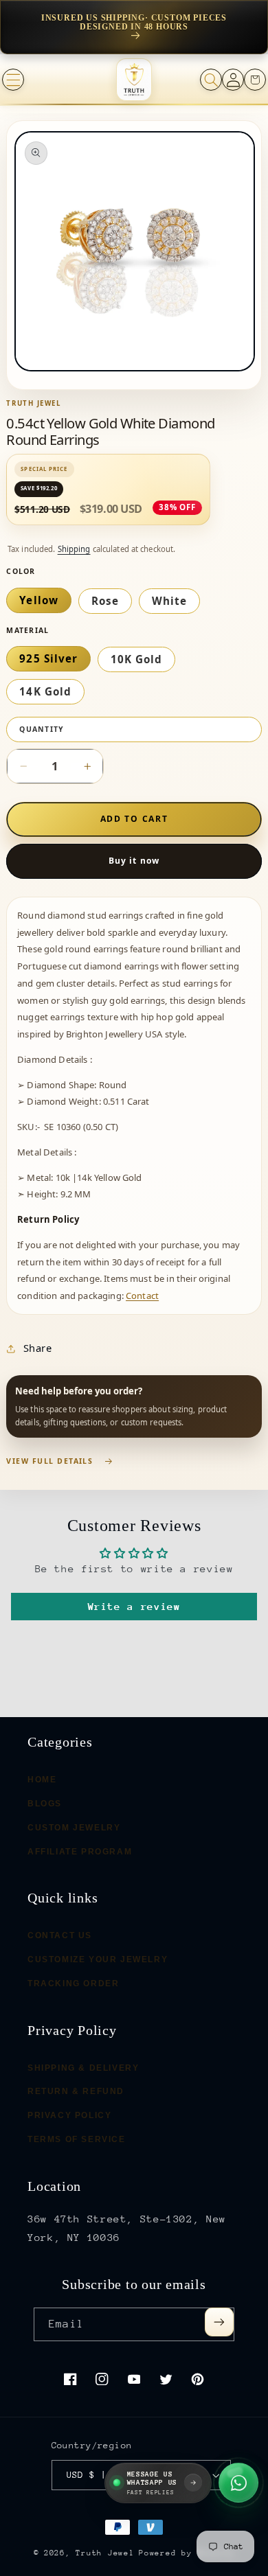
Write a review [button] (134, 1606)
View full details (49, 1461)
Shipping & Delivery (83, 2067)
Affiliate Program (80, 1851)
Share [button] (37, 1348)
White (169, 601)
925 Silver (48, 658)
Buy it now (134, 861)
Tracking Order (73, 1983)
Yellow (38, 600)
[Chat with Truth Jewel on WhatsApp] (238, 2483)
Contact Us (60, 1935)
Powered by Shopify (187, 2553)
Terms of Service (77, 2139)
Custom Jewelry (74, 1827)
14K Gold (45, 691)
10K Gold (136, 659)
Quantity (42, 729)
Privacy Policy (69, 2115)
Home (42, 1780)
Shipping (74, 549)
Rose (105, 601)
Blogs (45, 1804)
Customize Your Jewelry (98, 1959)
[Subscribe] (219, 2322)
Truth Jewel (105, 2553)
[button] (13, 80)
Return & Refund (76, 2091)
